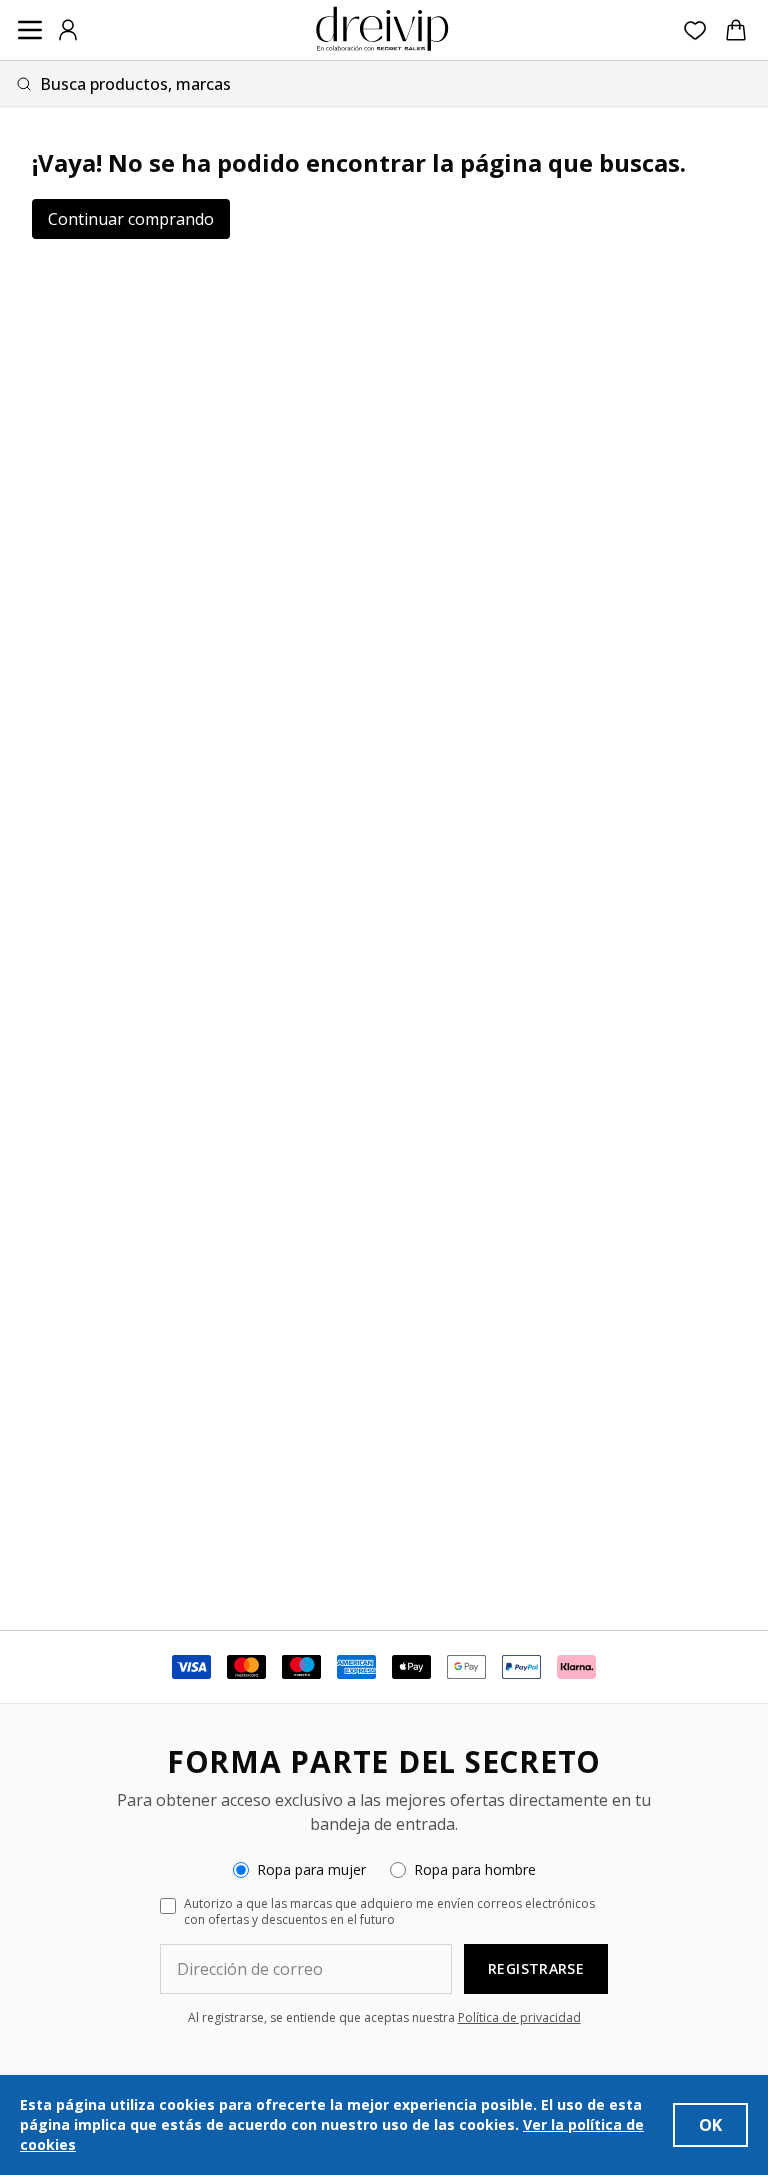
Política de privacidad (519, 2017)
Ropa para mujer (311, 1869)
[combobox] (384, 83)
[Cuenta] (68, 30)
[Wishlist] (695, 30)
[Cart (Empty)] (736, 30)
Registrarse (536, 1968)
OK (710, 2125)
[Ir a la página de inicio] (382, 30)
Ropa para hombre (475, 1869)
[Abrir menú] (30, 30)
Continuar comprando (131, 219)
